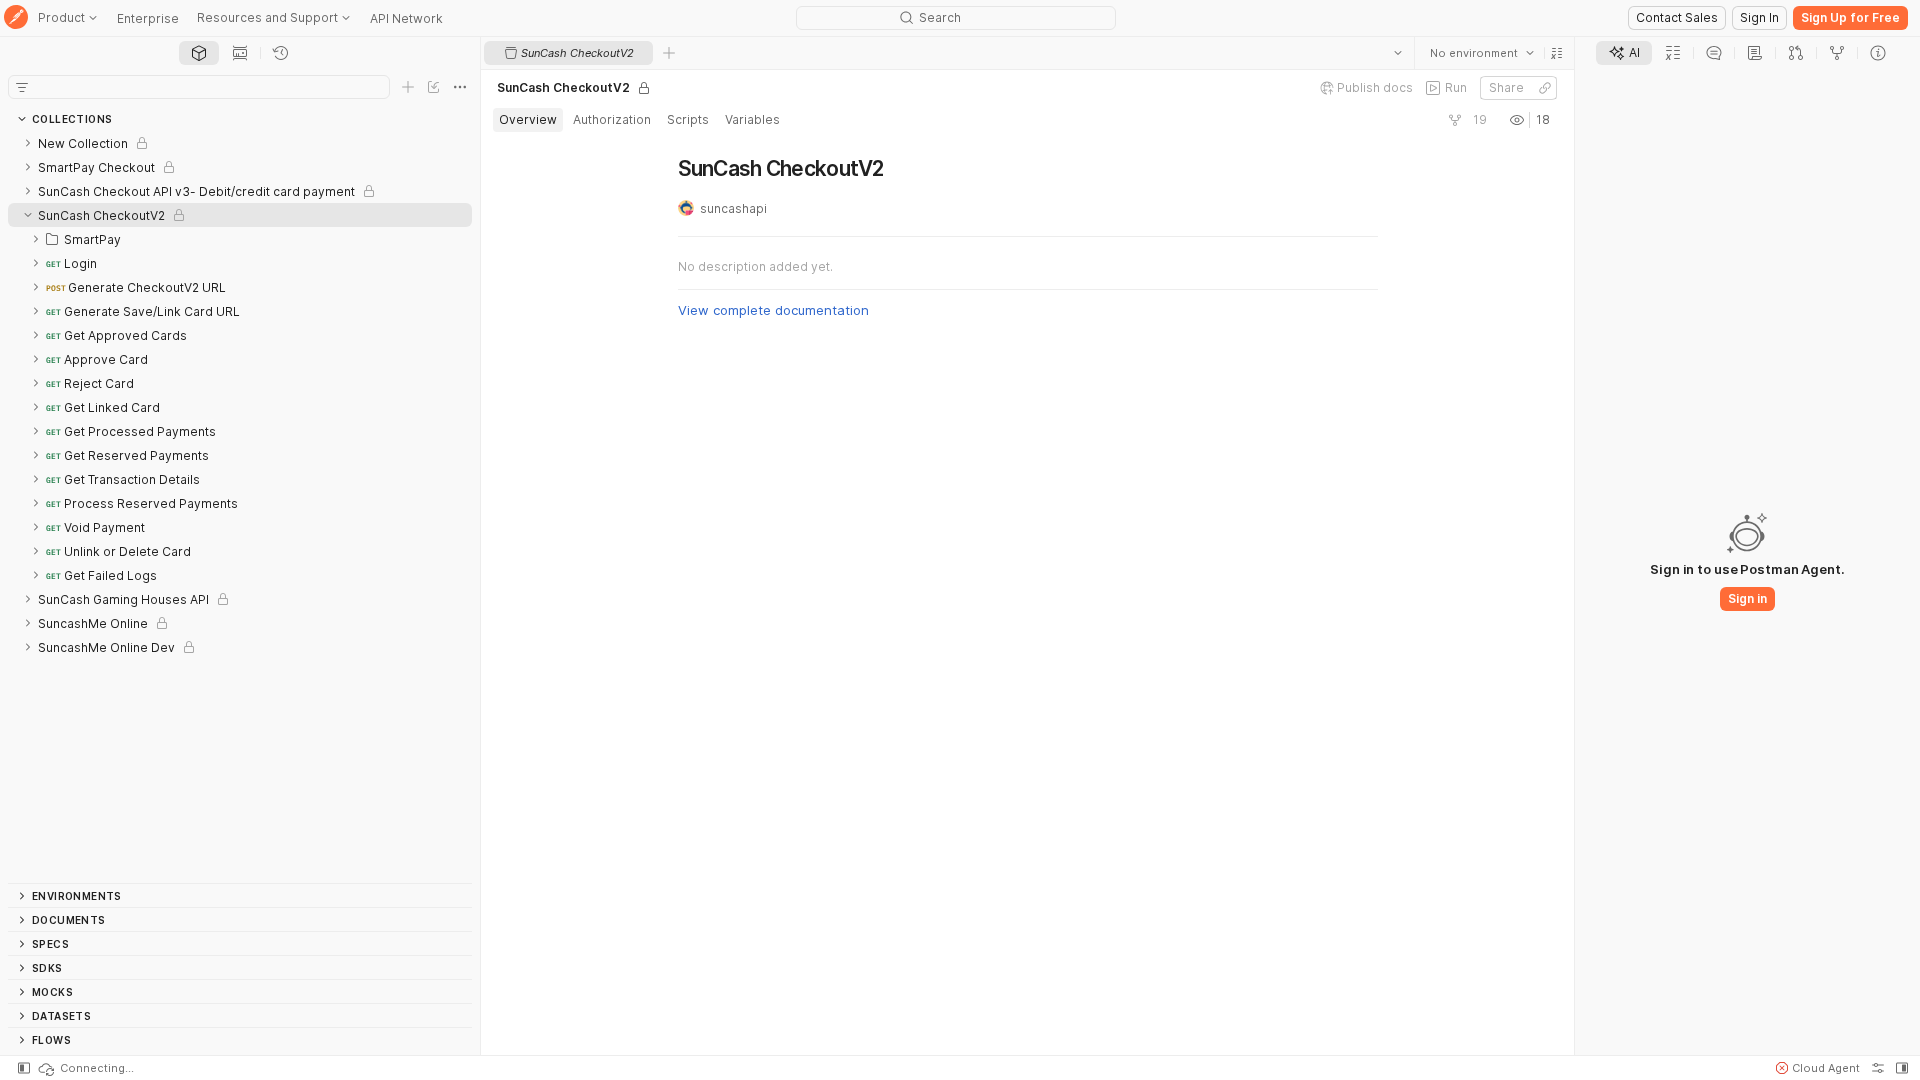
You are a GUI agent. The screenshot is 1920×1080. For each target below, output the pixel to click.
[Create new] (408, 87)
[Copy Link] (1545, 88)
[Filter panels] (22, 87)
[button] (1557, 53)
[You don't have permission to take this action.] (669, 53)
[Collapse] (28, 215)
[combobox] (1482, 53)
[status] (85, 1068)
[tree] (240, 507)
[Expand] (28, 143)
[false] (1455, 120)
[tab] (199, 53)
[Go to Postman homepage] (16, 18)
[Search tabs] (1398, 53)
